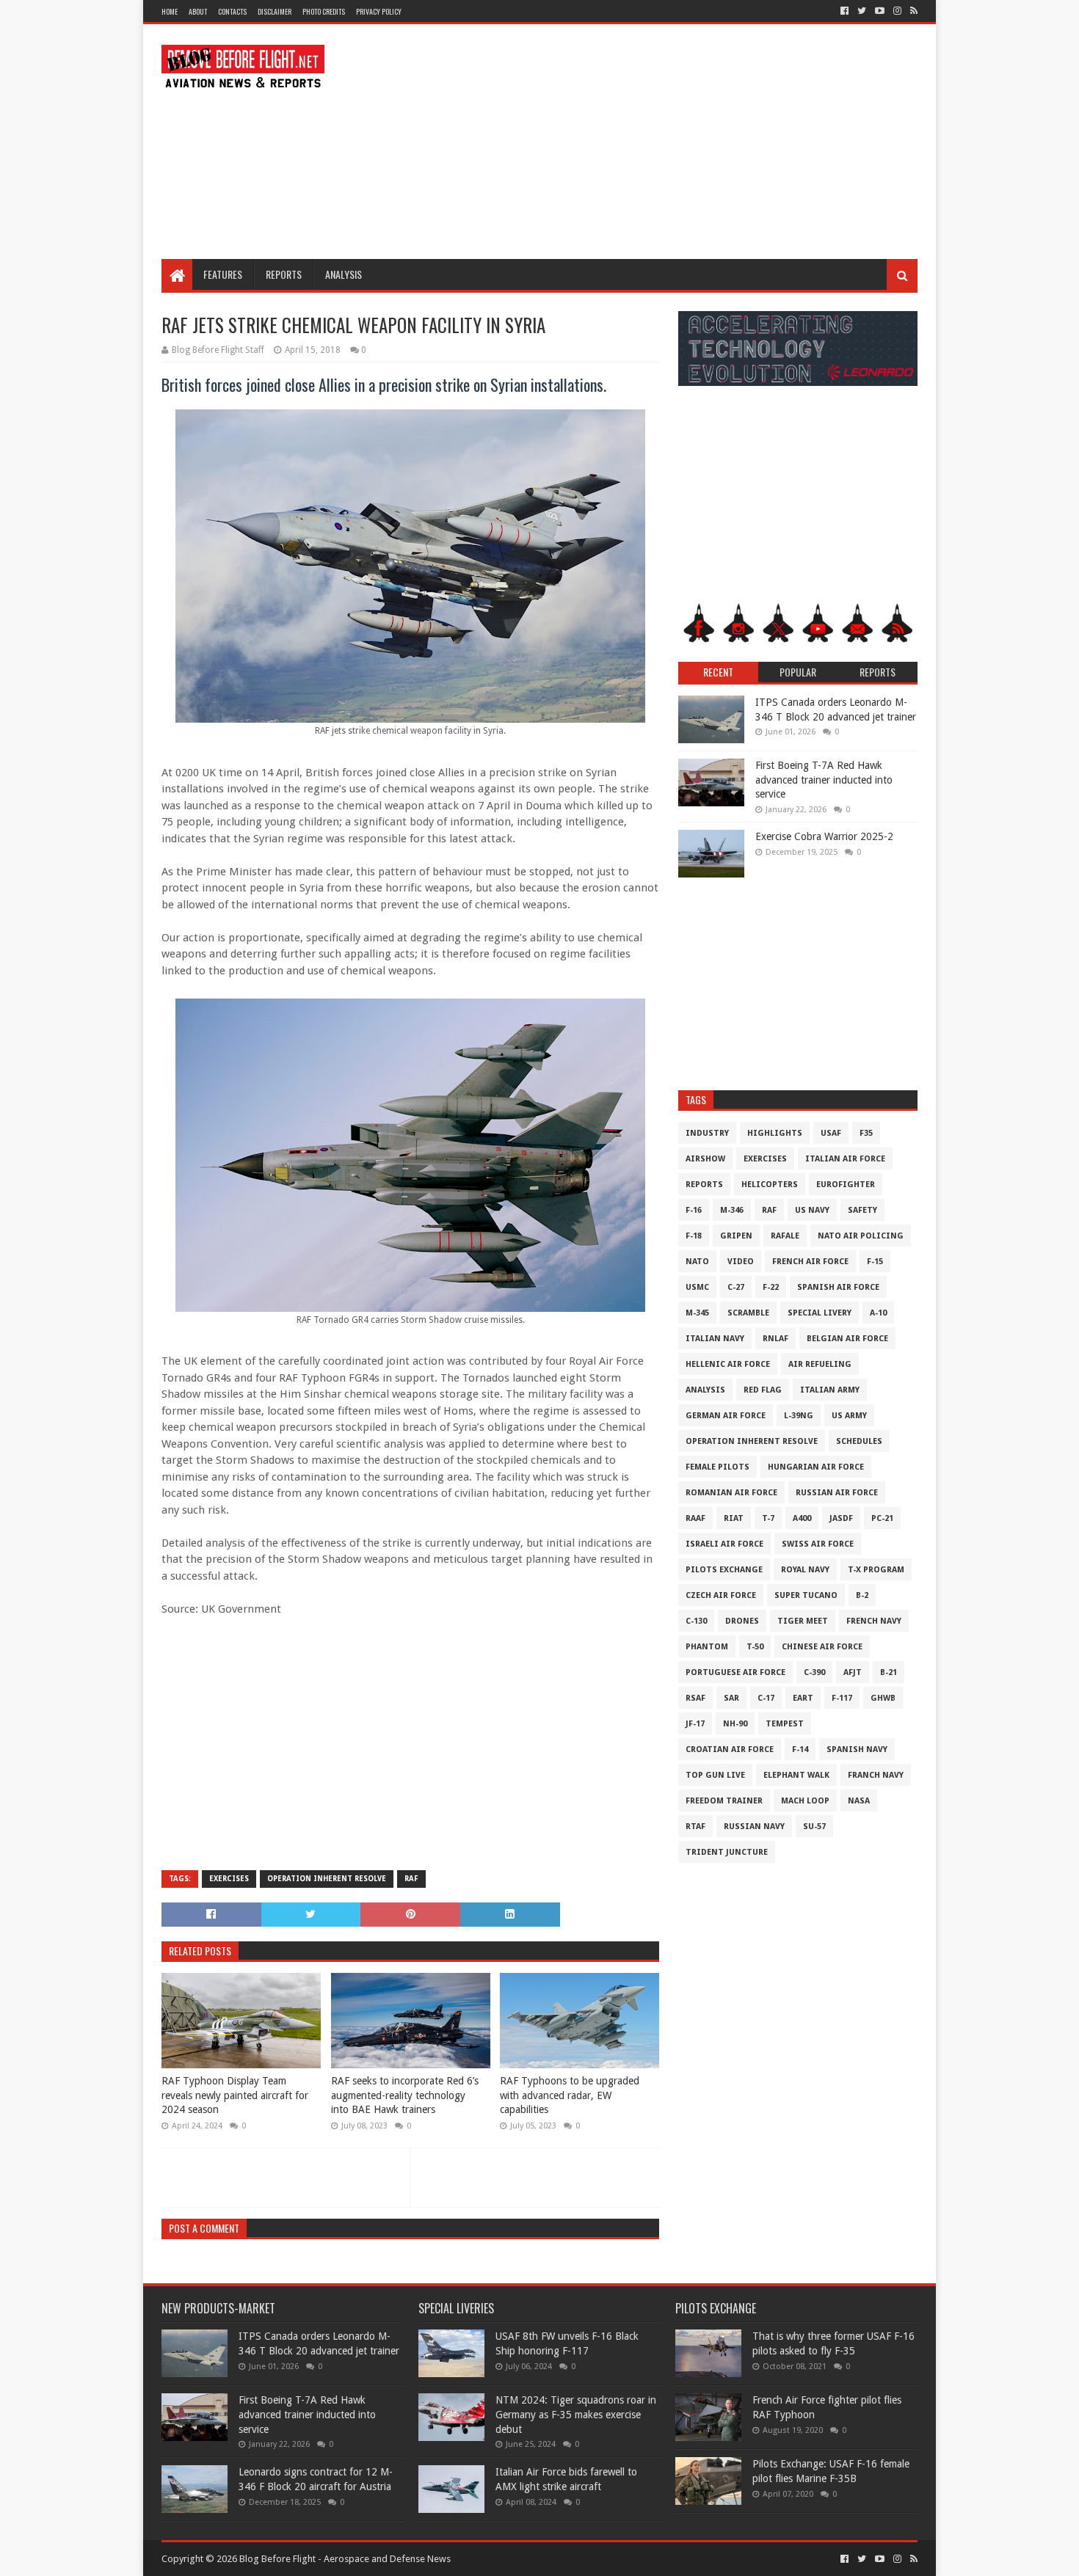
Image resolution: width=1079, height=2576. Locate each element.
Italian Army (830, 1390)
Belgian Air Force (847, 1339)
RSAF (695, 1698)
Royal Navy (805, 1570)
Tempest (785, 1724)
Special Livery (820, 1313)
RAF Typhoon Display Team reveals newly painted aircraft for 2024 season (235, 2095)
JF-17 (695, 1724)
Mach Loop (805, 1801)
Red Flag (763, 1390)
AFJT (853, 1672)
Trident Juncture (727, 1852)
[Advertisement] (650, 142)
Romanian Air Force (731, 1493)
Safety (862, 1210)
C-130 (696, 1621)
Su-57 (814, 1827)
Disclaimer (275, 11)
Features (223, 274)
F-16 (694, 1210)
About (198, 11)
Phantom (707, 1647)
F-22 (771, 1287)
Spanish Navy (857, 1749)
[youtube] (880, 11)
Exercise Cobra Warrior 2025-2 (824, 836)
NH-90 (735, 1724)
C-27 (736, 1287)
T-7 (768, 1518)
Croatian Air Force (730, 1749)
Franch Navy (876, 1775)
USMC (697, 1287)
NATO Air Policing (861, 1236)
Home (170, 11)
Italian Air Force (845, 1159)
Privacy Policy (379, 11)
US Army (849, 1416)
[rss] (912, 11)
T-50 (755, 1647)
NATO (697, 1262)
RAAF (695, 1518)
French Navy (874, 1621)
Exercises (229, 1879)
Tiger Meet (803, 1621)
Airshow (705, 1159)
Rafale (785, 1236)
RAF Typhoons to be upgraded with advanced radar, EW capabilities (570, 2095)
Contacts (232, 11)
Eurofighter (846, 1185)
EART (803, 1698)
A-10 (878, 1313)
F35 (866, 1133)
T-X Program (876, 1570)
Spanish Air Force (838, 1287)
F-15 (875, 1262)
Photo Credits (324, 11)
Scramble (748, 1313)
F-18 (694, 1236)
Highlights (775, 1133)
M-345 (697, 1313)
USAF (831, 1133)
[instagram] (897, 11)
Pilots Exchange (724, 1570)
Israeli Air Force (724, 1544)
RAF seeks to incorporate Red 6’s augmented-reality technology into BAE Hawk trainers (405, 2095)
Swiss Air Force (818, 1544)
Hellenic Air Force (728, 1364)
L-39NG (799, 1416)
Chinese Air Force (822, 1647)
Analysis (344, 274)
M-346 (732, 1210)
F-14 (800, 1749)
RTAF (695, 1827)
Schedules (859, 1441)
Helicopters (770, 1185)
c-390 (814, 1672)
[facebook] (844, 11)
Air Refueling (820, 1364)
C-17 (766, 1698)
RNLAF (775, 1339)
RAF (411, 1879)
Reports (284, 274)
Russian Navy (754, 1827)
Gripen (736, 1236)
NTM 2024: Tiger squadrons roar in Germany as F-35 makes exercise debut (576, 2414)
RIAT (734, 1518)
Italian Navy (715, 1339)
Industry (707, 1133)
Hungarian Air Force (816, 1467)
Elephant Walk (796, 1775)
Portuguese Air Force (735, 1672)
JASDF (841, 1518)
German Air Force (726, 1416)
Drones (742, 1621)
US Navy (812, 1210)
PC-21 (882, 1518)
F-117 (842, 1698)
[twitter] (862, 11)
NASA (859, 1801)
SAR (731, 1698)
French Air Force (810, 1262)
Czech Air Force (721, 1595)
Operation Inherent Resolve (327, 1879)
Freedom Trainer (724, 1801)
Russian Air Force (837, 1493)
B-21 (889, 1672)
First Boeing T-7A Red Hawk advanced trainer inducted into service (824, 780)
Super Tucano (806, 1595)
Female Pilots (717, 1467)
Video (741, 1262)
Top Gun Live (715, 1775)
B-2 (862, 1595)
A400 (802, 1518)
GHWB (883, 1698)
